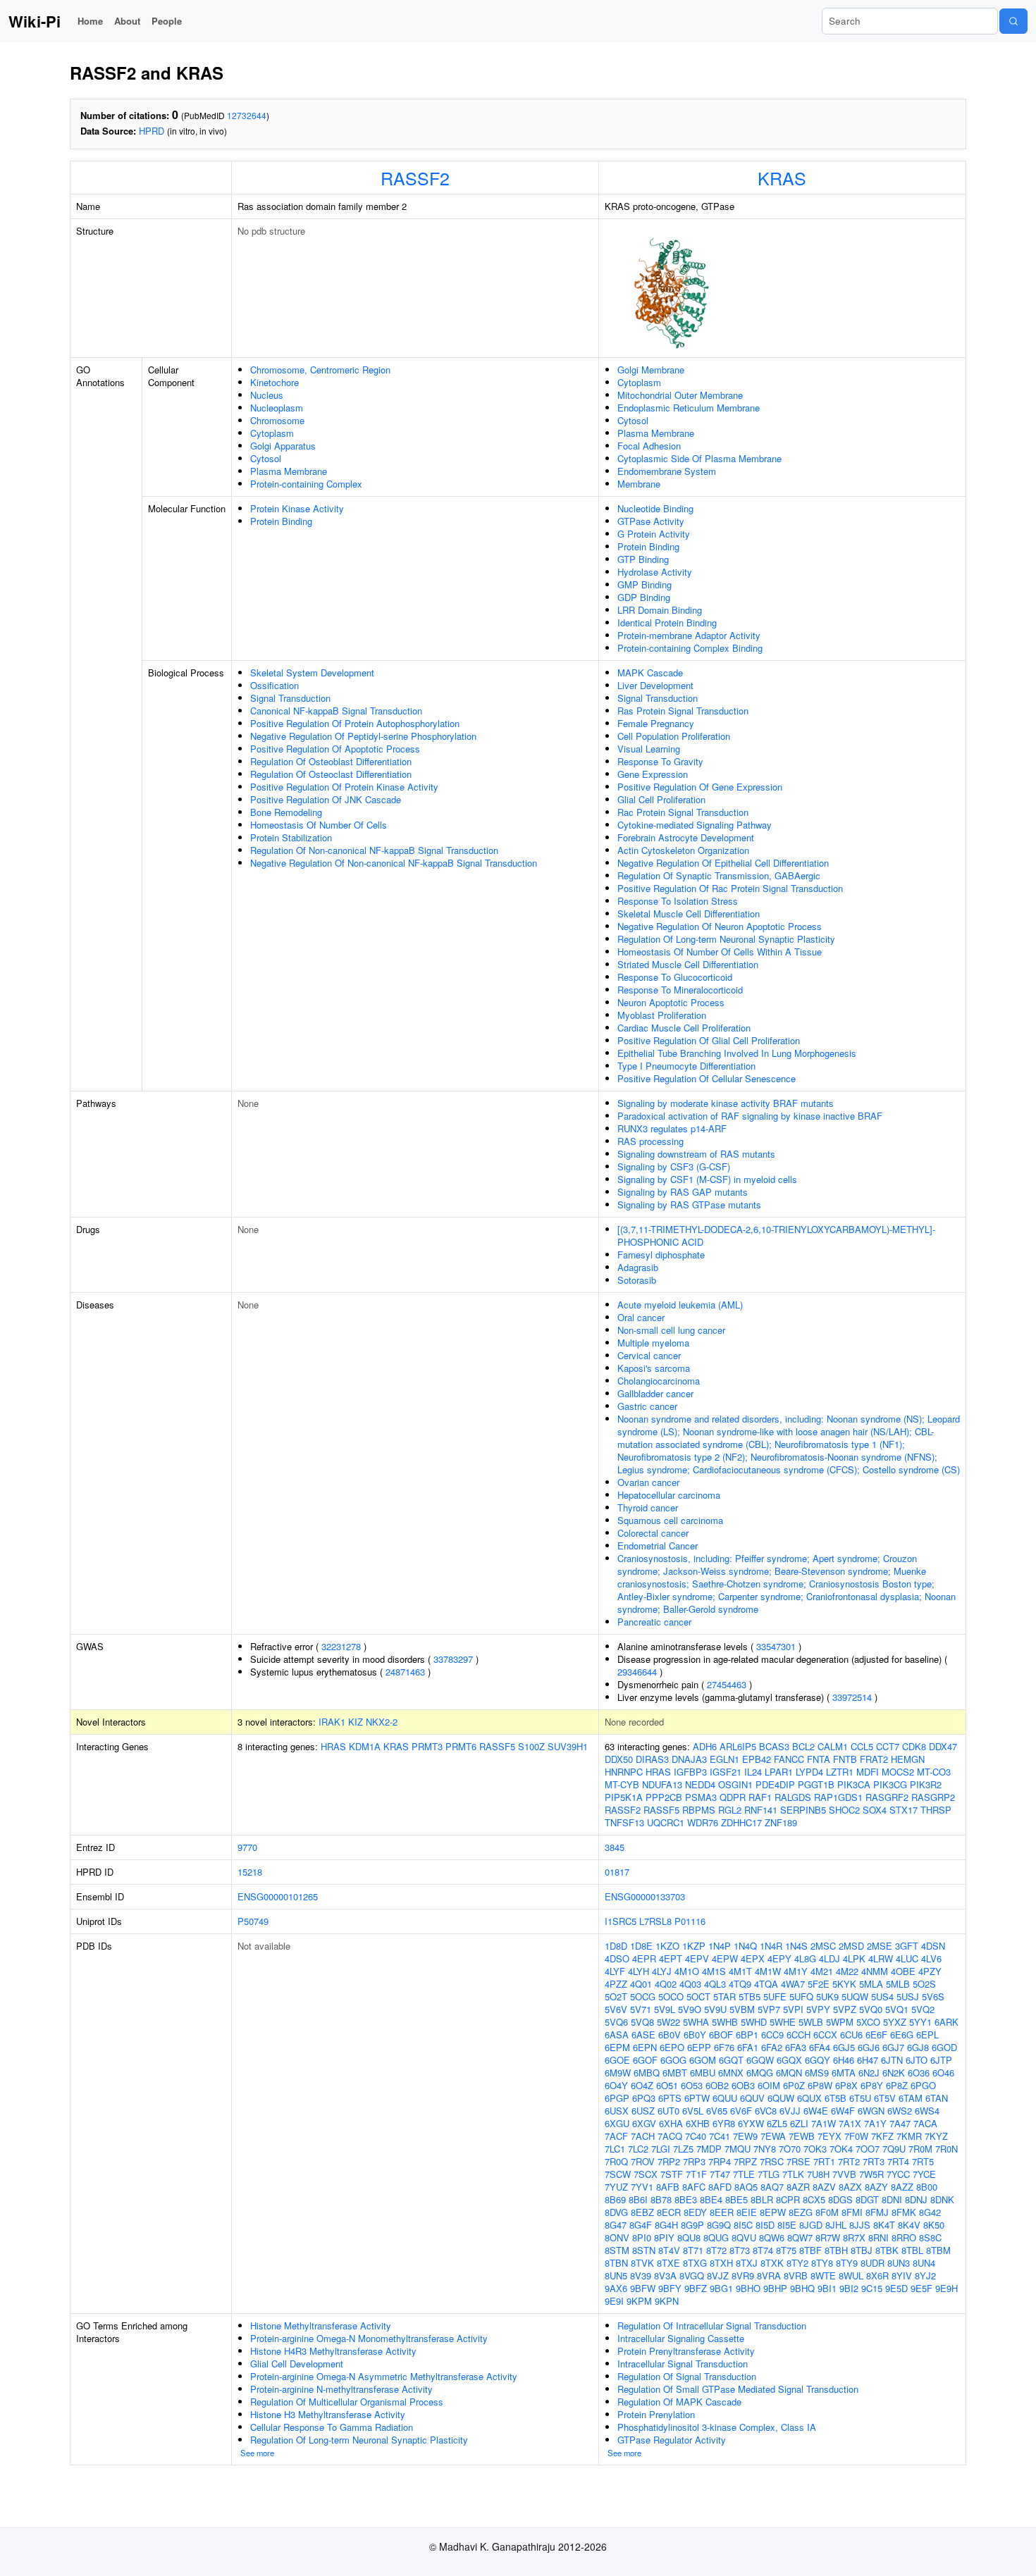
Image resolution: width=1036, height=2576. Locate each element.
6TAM (911, 2098)
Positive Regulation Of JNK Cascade (326, 799)
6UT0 (668, 2111)
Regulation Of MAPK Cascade (679, 2402)
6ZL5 (777, 2123)
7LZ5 (683, 2149)
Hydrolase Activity (655, 572)
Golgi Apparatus (283, 446)
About (127, 21)
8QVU (744, 2237)
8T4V (669, 2250)
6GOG (673, 2060)
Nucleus (267, 395)
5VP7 (769, 2009)
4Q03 (690, 1984)
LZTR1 (840, 1772)
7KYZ (936, 2136)
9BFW (643, 2288)
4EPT (671, 1958)
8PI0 (642, 2237)
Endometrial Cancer (658, 1546)
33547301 (776, 1646)
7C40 (696, 2136)
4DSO (617, 1958)
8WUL (851, 2275)
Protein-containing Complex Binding (690, 648)
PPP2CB (664, 1797)
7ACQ (670, 2136)
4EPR (644, 1958)
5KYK (844, 1984)
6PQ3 (644, 2098)
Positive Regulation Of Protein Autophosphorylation (355, 723)
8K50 (934, 2225)
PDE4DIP (775, 1784)
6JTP (941, 2060)
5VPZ (845, 2009)
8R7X (854, 2237)
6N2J (869, 2073)
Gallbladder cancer (655, 1393)
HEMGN (908, 1759)
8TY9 (847, 2263)
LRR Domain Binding (660, 610)
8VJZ (718, 2275)
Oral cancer (641, 1317)
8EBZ (642, 2212)
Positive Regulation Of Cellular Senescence (707, 1078)
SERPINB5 (803, 1810)
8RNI (878, 2237)
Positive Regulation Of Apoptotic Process (335, 749)
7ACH (643, 2136)
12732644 (247, 115)
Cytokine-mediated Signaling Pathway (695, 825)
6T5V (885, 2098)
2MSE (880, 1946)
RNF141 (761, 1810)
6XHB (698, 2123)
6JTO (917, 2060)
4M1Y (796, 1971)
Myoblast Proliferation (662, 1015)
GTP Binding (643, 559)
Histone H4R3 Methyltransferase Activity (333, 2351)
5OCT (698, 1996)
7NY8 (765, 2149)
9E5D (896, 2288)
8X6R (877, 2275)
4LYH (639, 1971)
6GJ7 (893, 2047)
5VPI (793, 2009)
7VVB (844, 2174)
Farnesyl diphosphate (661, 1255)
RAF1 (760, 1797)
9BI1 (827, 2288)
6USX (617, 2111)
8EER (722, 2212)
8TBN (616, 2263)
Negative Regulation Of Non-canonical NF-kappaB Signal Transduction (394, 863)
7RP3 (694, 2161)
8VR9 (743, 2275)
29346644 (637, 1672)
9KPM (639, 2301)
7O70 (790, 2149)
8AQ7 (772, 2187)
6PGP (617, 2098)
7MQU (738, 2149)
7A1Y (875, 2123)
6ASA (617, 2035)
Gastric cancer (647, 1406)
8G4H (666, 2225)
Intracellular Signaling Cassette (681, 2338)
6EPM (617, 2047)
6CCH (798, 2035)
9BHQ (802, 2288)
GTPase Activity (651, 521)
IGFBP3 (690, 1772)
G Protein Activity (654, 534)
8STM (617, 2250)
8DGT (867, 2199)
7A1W (824, 2123)
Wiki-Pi (35, 21)
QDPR (733, 1797)
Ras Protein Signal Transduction (683, 711)
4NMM (875, 1971)
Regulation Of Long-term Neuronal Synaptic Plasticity (726, 939)
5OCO (671, 1996)
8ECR (669, 2212)
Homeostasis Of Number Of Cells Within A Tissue (720, 952)
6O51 (667, 2085)
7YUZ (616, 2187)
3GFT (907, 1946)
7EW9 (745, 2136)
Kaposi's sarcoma (654, 1368)
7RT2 (849, 2161)
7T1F (696, 2174)
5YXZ (895, 2022)
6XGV (644, 2123)
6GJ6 (869, 2047)
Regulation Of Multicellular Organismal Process (347, 2402)
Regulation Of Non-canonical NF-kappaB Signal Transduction (374, 850)
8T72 (716, 2250)
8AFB (668, 2187)
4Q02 (666, 1984)
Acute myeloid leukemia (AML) (680, 1305)
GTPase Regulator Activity (672, 2440)
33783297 (453, 1659)
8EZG (801, 2212)
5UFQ (801, 1996)
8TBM (938, 2250)
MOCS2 (898, 1772)
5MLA (871, 1984)
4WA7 (793, 1984)
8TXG (695, 2263)
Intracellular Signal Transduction (683, 2364)
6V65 (717, 2111)
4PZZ (616, 1984)
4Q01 (641, 1984)
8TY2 (797, 2263)
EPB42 (757, 1759)
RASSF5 (497, 1746)
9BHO (748, 2288)
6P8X (846, 2085)
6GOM (703, 2060)
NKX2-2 (382, 1722)
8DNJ (916, 2199)
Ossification (275, 685)
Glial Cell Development (297, 2364)
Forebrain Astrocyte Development (686, 837)
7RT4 (898, 2161)
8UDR (872, 2263)
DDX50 (619, 1759)
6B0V (670, 2035)
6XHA (671, 2123)
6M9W (618, 2073)
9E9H (946, 2288)
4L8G (805, 1958)
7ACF (616, 2136)
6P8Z (897, 2085)
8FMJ (877, 2212)
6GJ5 (844, 2047)
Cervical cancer (649, 1355)
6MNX (731, 2073)
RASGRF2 (887, 1797)
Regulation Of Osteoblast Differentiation (331, 761)
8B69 (615, 2199)
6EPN (645, 2047)
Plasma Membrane (289, 471)
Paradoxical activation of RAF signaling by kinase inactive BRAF (750, 1116)
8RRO (904, 2237)
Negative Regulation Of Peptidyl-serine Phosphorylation (363, 736)
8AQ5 (746, 2187)
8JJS (860, 2225)
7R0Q (616, 2161)
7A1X (850, 2123)
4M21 (822, 1971)
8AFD (720, 2187)
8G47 (616, 2225)
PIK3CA (854, 1784)
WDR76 (703, 1822)
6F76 (724, 2047)
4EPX (753, 1958)
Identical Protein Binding (667, 623)
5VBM (742, 2009)
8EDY (695, 2212)
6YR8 (724, 2123)
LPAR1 (779, 1772)
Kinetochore (275, 382)
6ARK (946, 2022)
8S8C (930, 2237)
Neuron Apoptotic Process (671, 1002)
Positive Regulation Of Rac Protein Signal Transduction (730, 888)
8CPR (788, 2199)
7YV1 (642, 2187)
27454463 (727, 1684)
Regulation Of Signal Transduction (687, 2376)
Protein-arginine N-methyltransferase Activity (341, 2389)
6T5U (860, 2098)
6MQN (789, 2073)
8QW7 (800, 2237)
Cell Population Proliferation (674, 736)
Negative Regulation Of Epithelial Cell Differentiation (723, 863)
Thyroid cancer (648, 1507)
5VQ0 (871, 2009)
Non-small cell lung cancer (671, 1330)
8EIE (747, 2212)
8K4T (884, 2225)
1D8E (641, 1946)
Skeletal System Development (312, 673)
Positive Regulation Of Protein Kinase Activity (344, 787)
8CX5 (814, 2199)
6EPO (672, 2047)
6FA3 (796, 2047)
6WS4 (927, 2111)
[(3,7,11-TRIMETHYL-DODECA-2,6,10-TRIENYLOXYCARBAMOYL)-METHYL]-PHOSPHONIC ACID (776, 1236)
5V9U (715, 2009)
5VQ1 (897, 2009)
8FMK (904, 2212)
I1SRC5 (621, 1921)
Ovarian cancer (648, 1482)
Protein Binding (281, 521)
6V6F (741, 2111)
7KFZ (882, 2136)
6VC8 (766, 2111)
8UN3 (899, 2263)
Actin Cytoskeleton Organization (683, 850)
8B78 (661, 2199)
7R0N (946, 2149)
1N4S (796, 1946)
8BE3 (686, 2199)
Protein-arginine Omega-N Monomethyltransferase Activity (369, 2338)
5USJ (908, 1996)
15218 (250, 1872)
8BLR (762, 2199)
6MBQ (647, 2073)
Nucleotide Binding (655, 508)
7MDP (709, 2149)
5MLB (898, 1984)
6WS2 (900, 2111)
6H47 (868, 2060)
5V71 (641, 2009)
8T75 (786, 2250)
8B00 (927, 2187)
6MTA (844, 2073)
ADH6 (705, 1746)
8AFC (694, 2187)
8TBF (810, 2250)
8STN (644, 2250)
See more (257, 2453)
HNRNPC (624, 1772)
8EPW (773, 2212)
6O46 (943, 2073)
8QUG (716, 2237)
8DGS (840, 2199)
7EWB (802, 2136)
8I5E (787, 2225)
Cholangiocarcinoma (659, 1381)
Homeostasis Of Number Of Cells (319, 825)
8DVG (616, 2212)
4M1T (740, 1971)
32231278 (341, 1646)
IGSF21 (726, 1772)
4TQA (766, 1984)
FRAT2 (874, 1759)
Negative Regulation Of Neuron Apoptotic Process (720, 926)
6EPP (699, 2047)
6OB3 (743, 2085)
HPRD (152, 131)
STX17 (904, 1810)
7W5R (871, 2174)
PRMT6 (461, 1746)
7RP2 (669, 2161)
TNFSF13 (624, 1822)
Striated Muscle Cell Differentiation (688, 964)
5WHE (783, 2022)
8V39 (641, 2275)
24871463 (405, 1672)
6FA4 (820, 2047)
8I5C (743, 2225)
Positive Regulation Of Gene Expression (700, 787)
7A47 (900, 2123)
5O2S (924, 1984)
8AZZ (902, 2187)
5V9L (665, 2009)
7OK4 (841, 2149)
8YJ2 (925, 2275)
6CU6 (851, 2035)
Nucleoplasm (277, 408)
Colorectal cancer (653, 1533)
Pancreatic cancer (654, 1622)
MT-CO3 (934, 1772)
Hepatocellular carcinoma (669, 1495)
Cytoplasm (272, 433)
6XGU (617, 2123)
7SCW (618, 2174)
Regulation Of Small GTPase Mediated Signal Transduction (738, 2389)
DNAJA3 (689, 1759)
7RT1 (824, 2161)
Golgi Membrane (651, 370)
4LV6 (931, 1958)
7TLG (769, 2174)
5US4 (882, 1996)
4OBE (903, 1971)
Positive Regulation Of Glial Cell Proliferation (709, 1040)
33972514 (852, 1697)
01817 (617, 1872)
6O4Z (642, 2085)
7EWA (773, 2136)
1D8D (616, 1946)
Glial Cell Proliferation (661, 799)
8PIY (664, 2237)
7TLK (793, 2174)
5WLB (811, 2022)
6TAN (937, 2098)
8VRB (796, 2275)
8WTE (823, 2275)
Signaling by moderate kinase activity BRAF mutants (726, 1103)
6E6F (876, 2035)
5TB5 (750, 1996)
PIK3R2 (926, 1784)
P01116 (690, 1921)
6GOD (944, 2047)
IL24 (753, 1772)
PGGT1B (816, 1784)
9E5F (921, 2288)
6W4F (843, 2111)
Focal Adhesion (649, 446)
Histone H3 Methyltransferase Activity (328, 2414)
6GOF (645, 2060)
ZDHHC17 (741, 1822)
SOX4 (875, 1810)
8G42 (930, 2212)
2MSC (823, 1946)
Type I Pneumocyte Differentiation (686, 1066)
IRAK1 (332, 1722)
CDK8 (914, 1746)
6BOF (721, 2035)
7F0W (856, 2136)
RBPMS (699, 1810)
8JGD (811, 2225)
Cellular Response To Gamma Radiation (332, 2427)
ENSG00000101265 (278, 1896)
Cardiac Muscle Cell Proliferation (684, 1028)
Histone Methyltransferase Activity (321, 2326)
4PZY (930, 1971)
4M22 (847, 1971)
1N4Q (745, 1946)
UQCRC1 (666, 1822)
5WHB (725, 2022)
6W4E (816, 2111)
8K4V (909, 2225)
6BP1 (747, 2035)
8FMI (852, 2212)
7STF (672, 2174)
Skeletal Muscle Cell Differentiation (689, 914)
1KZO (667, 1946)
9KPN (667, 2301)
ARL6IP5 (738, 1746)
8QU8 (689, 2237)
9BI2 (849, 2288)
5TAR (724, 1996)
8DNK (942, 2199)
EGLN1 (724, 1759)
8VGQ (692, 2275)
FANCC (789, 1759)
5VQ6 (616, 2022)
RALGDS (793, 1797)
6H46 (844, 2060)
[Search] (1013, 21)
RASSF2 (415, 178)
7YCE (924, 2174)
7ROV (643, 2161)
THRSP (936, 1810)
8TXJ (747, 2263)
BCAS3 (774, 1746)
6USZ (643, 2111)
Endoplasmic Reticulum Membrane (689, 408)
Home (90, 21)
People (167, 21)
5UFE (775, 1996)
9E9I (614, 2301)
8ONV (617, 2237)
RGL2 (730, 1810)
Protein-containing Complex (306, 484)
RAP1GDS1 (838, 1797)
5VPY (818, 2009)
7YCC (898, 2174)
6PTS (670, 2098)
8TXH (721, 2263)
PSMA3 (701, 1797)
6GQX (789, 2060)
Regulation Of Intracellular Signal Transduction (712, 2326)
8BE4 (711, 2199)
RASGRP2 (933, 1797)
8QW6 (772, 2237)
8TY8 (822, 2263)
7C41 (720, 2136)
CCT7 (888, 1746)
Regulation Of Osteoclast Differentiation (331, 774)
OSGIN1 (735, 1784)
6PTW (697, 2098)
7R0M (920, 2149)
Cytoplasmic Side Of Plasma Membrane (699, 458)
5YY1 (920, 2022)
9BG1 (721, 2288)
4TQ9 (740, 1984)
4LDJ (830, 1958)
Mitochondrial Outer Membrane (680, 395)
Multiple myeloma (653, 1343)
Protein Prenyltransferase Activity (686, 2351)
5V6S (933, 1996)
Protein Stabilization (291, 837)
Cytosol (266, 458)
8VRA (769, 2275)
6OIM (769, 2085)
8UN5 (616, 2275)
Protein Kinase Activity (297, 508)
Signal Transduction (290, 698)
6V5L (693, 2111)
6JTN (892, 2060)
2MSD (851, 1946)
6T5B (835, 2098)
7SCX (646, 2174)
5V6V (616, 2009)
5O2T (616, 1996)
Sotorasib (637, 1280)
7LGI (661, 2149)
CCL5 (862, 1746)
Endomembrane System (667, 471)
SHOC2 (844, 1810)
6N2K (894, 2073)
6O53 (692, 2085)
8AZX (850, 2187)
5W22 (668, 2022)
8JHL (836, 2225)
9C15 (872, 2288)
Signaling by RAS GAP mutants (683, 1192)
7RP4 (720, 2161)
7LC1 (615, 2149)
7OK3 (815, 2149)
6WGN (871, 2111)
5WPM (840, 2022)
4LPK (854, 1958)
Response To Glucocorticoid (675, 977)
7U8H (818, 2174)
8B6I (638, 2199)
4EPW (725, 1958)
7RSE (798, 2161)
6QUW (781, 2098)
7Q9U (894, 2149)
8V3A (665, 2275)
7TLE (744, 2174)
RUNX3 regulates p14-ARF (672, 1128)
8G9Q (719, 2225)
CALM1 (833, 1746)
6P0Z (794, 2085)
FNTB (845, 1759)
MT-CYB (622, 1784)
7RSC (772, 2161)
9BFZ (696, 2288)
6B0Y (695, 2035)
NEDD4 (700, 1784)
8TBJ (862, 2250)
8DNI (892, 2199)
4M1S (714, 1971)
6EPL (927, 2035)
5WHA (696, 2022)
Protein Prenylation (656, 2414)
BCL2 (803, 1746)
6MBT (675, 2073)
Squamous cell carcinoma (670, 1520)
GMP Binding (645, 584)
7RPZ (745, 2161)
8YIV (902, 2275)
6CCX (825, 2035)
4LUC (907, 1958)
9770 (247, 1847)
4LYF (615, 1971)
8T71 (693, 2250)
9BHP (775, 2288)
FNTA (819, 1759)
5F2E (819, 1984)
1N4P (720, 1946)
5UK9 (827, 1996)
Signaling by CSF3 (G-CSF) (674, 1166)
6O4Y (616, 2085)
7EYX (830, 2136)
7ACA (925, 2123)
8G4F (641, 2225)
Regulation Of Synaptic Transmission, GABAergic (719, 875)
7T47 (720, 2174)
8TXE (668, 2263)
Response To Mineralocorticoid (680, 990)
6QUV (752, 2098)
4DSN (933, 1946)
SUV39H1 (568, 1746)
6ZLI (799, 2123)
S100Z (531, 1746)
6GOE (617, 2060)
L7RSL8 (655, 1921)
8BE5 (736, 2199)
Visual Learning (649, 749)
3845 (615, 1847)
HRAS (333, 1746)
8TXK (772, 2263)
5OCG (643, 1996)
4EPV (697, 1958)
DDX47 (943, 1746)
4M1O (687, 1971)
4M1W (768, 1971)
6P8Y (872, 2085)
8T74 (763, 2250)
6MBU (703, 2073)
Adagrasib (638, 1267)
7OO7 (868, 2149)
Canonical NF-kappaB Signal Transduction (336, 711)
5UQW (855, 1996)
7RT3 (874, 2161)
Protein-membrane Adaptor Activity (689, 635)
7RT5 (923, 2161)
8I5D (765, 2225)
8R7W (828, 2237)
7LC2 (638, 2149)
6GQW (760, 2060)
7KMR (909, 2136)
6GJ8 (918, 2047)
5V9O (690, 2009)
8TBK (887, 2250)
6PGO (923, 2085)
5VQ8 (642, 2022)
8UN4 (924, 2263)
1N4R (771, 1946)
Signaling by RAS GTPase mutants (689, 1205)
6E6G (902, 2035)
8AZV (824, 2187)
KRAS (782, 178)
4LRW (881, 1958)
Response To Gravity (660, 761)
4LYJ (662, 1971)
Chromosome (277, 420)
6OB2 (717, 2085)
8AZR (798, 2187)
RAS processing (650, 1141)
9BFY (670, 2288)
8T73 (740, 2250)
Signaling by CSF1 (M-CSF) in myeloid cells (707, 1179)
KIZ (356, 1722)
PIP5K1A (624, 1797)
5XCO (868, 2022)
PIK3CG (890, 1784)
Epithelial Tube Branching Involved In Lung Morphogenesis (737, 1053)
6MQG (760, 2073)
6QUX (809, 2098)
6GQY (818, 2060)
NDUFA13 (662, 1784)
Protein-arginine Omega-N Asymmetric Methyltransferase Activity (384, 2376)
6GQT (731, 2060)
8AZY (876, 2187)
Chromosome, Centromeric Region (320, 370)
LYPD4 (809, 1772)
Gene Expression (653, 774)
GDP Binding (644, 597)
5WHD (754, 2022)
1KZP (694, 1946)
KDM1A (365, 1746)
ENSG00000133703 (645, 1896)
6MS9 (817, 2073)
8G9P (692, 2225)
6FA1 (748, 2047)
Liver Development (655, 685)
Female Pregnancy (656, 723)
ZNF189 (781, 1822)
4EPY (779, 1958)
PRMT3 (427, 1746)
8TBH (836, 2250)
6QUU (725, 2098)
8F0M (827, 2212)
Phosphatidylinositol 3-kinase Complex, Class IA (717, 2427)
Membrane (639, 484)
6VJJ (790, 2111)
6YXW (751, 2123)
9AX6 (616, 2288)
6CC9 (772, 2035)
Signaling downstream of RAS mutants (696, 1154)
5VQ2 (923, 2009)
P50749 (253, 1921)
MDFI (868, 1772)
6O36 (919, 2073)
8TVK (642, 2263)
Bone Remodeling (286, 812)
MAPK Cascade (650, 673)
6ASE (643, 2035)
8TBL (912, 2250)
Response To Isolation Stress (678, 901)
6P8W (820, 2085)
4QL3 (715, 1984)
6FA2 (772, 2047)
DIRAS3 (652, 1759)
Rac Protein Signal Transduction (683, 812)
